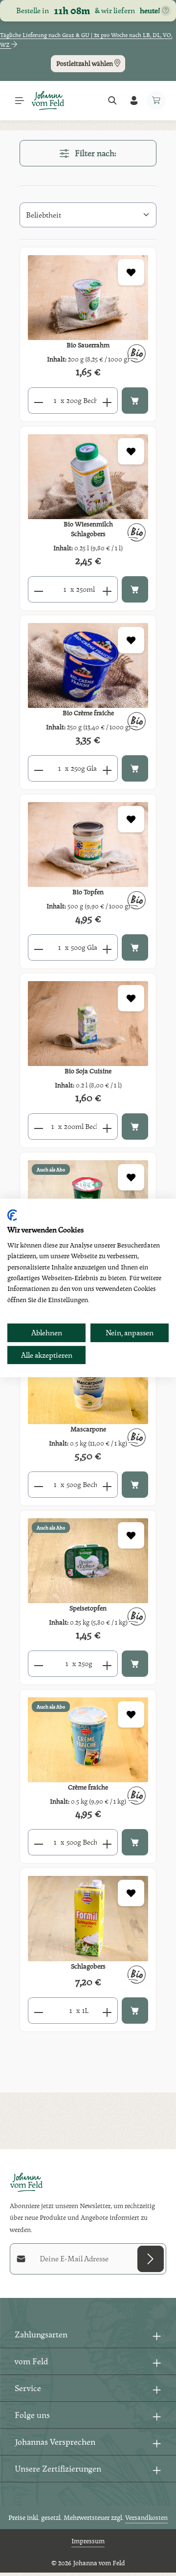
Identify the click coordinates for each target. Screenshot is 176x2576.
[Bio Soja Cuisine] (88, 1024)
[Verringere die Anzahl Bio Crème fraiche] (38, 768)
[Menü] (20, 101)
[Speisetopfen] (88, 1561)
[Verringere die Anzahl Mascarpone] (38, 1485)
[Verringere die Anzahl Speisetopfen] (38, 1664)
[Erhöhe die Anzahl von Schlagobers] (107, 2011)
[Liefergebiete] (166, 11)
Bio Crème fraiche (88, 713)
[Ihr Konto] (134, 101)
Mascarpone (88, 1429)
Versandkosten (146, 2517)
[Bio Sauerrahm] (88, 298)
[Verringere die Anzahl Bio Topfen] (38, 947)
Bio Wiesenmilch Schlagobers (88, 529)
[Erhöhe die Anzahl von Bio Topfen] (107, 947)
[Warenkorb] (156, 101)
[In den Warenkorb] (135, 401)
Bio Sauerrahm (88, 345)
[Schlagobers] (88, 1918)
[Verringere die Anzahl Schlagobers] (38, 2011)
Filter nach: (95, 153)
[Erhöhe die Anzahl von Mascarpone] (107, 1485)
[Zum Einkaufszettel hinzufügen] (131, 272)
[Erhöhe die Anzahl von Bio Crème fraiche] (107, 768)
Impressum (88, 2541)
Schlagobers (88, 1966)
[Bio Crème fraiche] (88, 665)
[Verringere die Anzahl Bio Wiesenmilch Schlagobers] (38, 589)
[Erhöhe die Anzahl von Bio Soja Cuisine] (107, 1127)
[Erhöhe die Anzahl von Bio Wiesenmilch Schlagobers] (107, 589)
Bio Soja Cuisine (88, 1071)
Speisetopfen (88, 1608)
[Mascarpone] (88, 1382)
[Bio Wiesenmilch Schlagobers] (88, 477)
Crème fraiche (88, 1787)
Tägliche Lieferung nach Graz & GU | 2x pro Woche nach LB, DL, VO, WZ (86, 40)
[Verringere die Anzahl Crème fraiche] (38, 1842)
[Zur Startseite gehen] (48, 101)
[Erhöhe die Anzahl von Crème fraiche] (107, 1842)
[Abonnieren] (151, 2259)
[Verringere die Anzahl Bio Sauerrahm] (38, 401)
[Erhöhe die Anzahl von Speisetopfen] (107, 1664)
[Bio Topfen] (88, 845)
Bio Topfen (88, 892)
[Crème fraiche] (88, 1740)
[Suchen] (112, 101)
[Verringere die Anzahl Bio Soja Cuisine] (38, 1127)
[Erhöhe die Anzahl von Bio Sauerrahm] (107, 401)
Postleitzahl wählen (85, 63)
